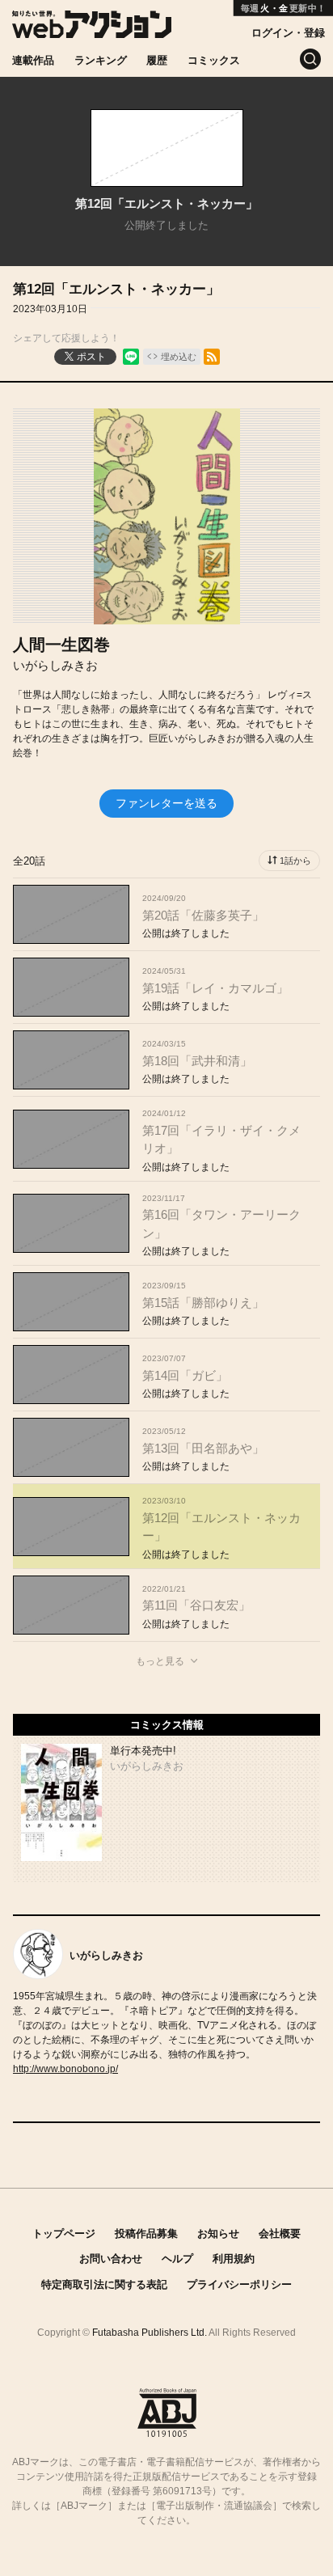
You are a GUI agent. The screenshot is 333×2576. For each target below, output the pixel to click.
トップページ (64, 2233)
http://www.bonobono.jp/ (65, 2069)
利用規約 (234, 2259)
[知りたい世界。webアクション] (92, 30)
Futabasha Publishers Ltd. (150, 2333)
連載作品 (33, 60)
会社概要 (280, 2233)
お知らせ (218, 2233)
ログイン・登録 (288, 33)
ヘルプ (177, 2259)
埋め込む (179, 357)
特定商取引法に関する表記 (104, 2284)
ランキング (101, 60)
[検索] (310, 59)
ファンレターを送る (166, 803)
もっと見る (160, 1661)
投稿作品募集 (146, 2233)
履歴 (157, 60)
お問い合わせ (111, 2259)
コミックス (214, 60)
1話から (295, 861)
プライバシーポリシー (239, 2284)
